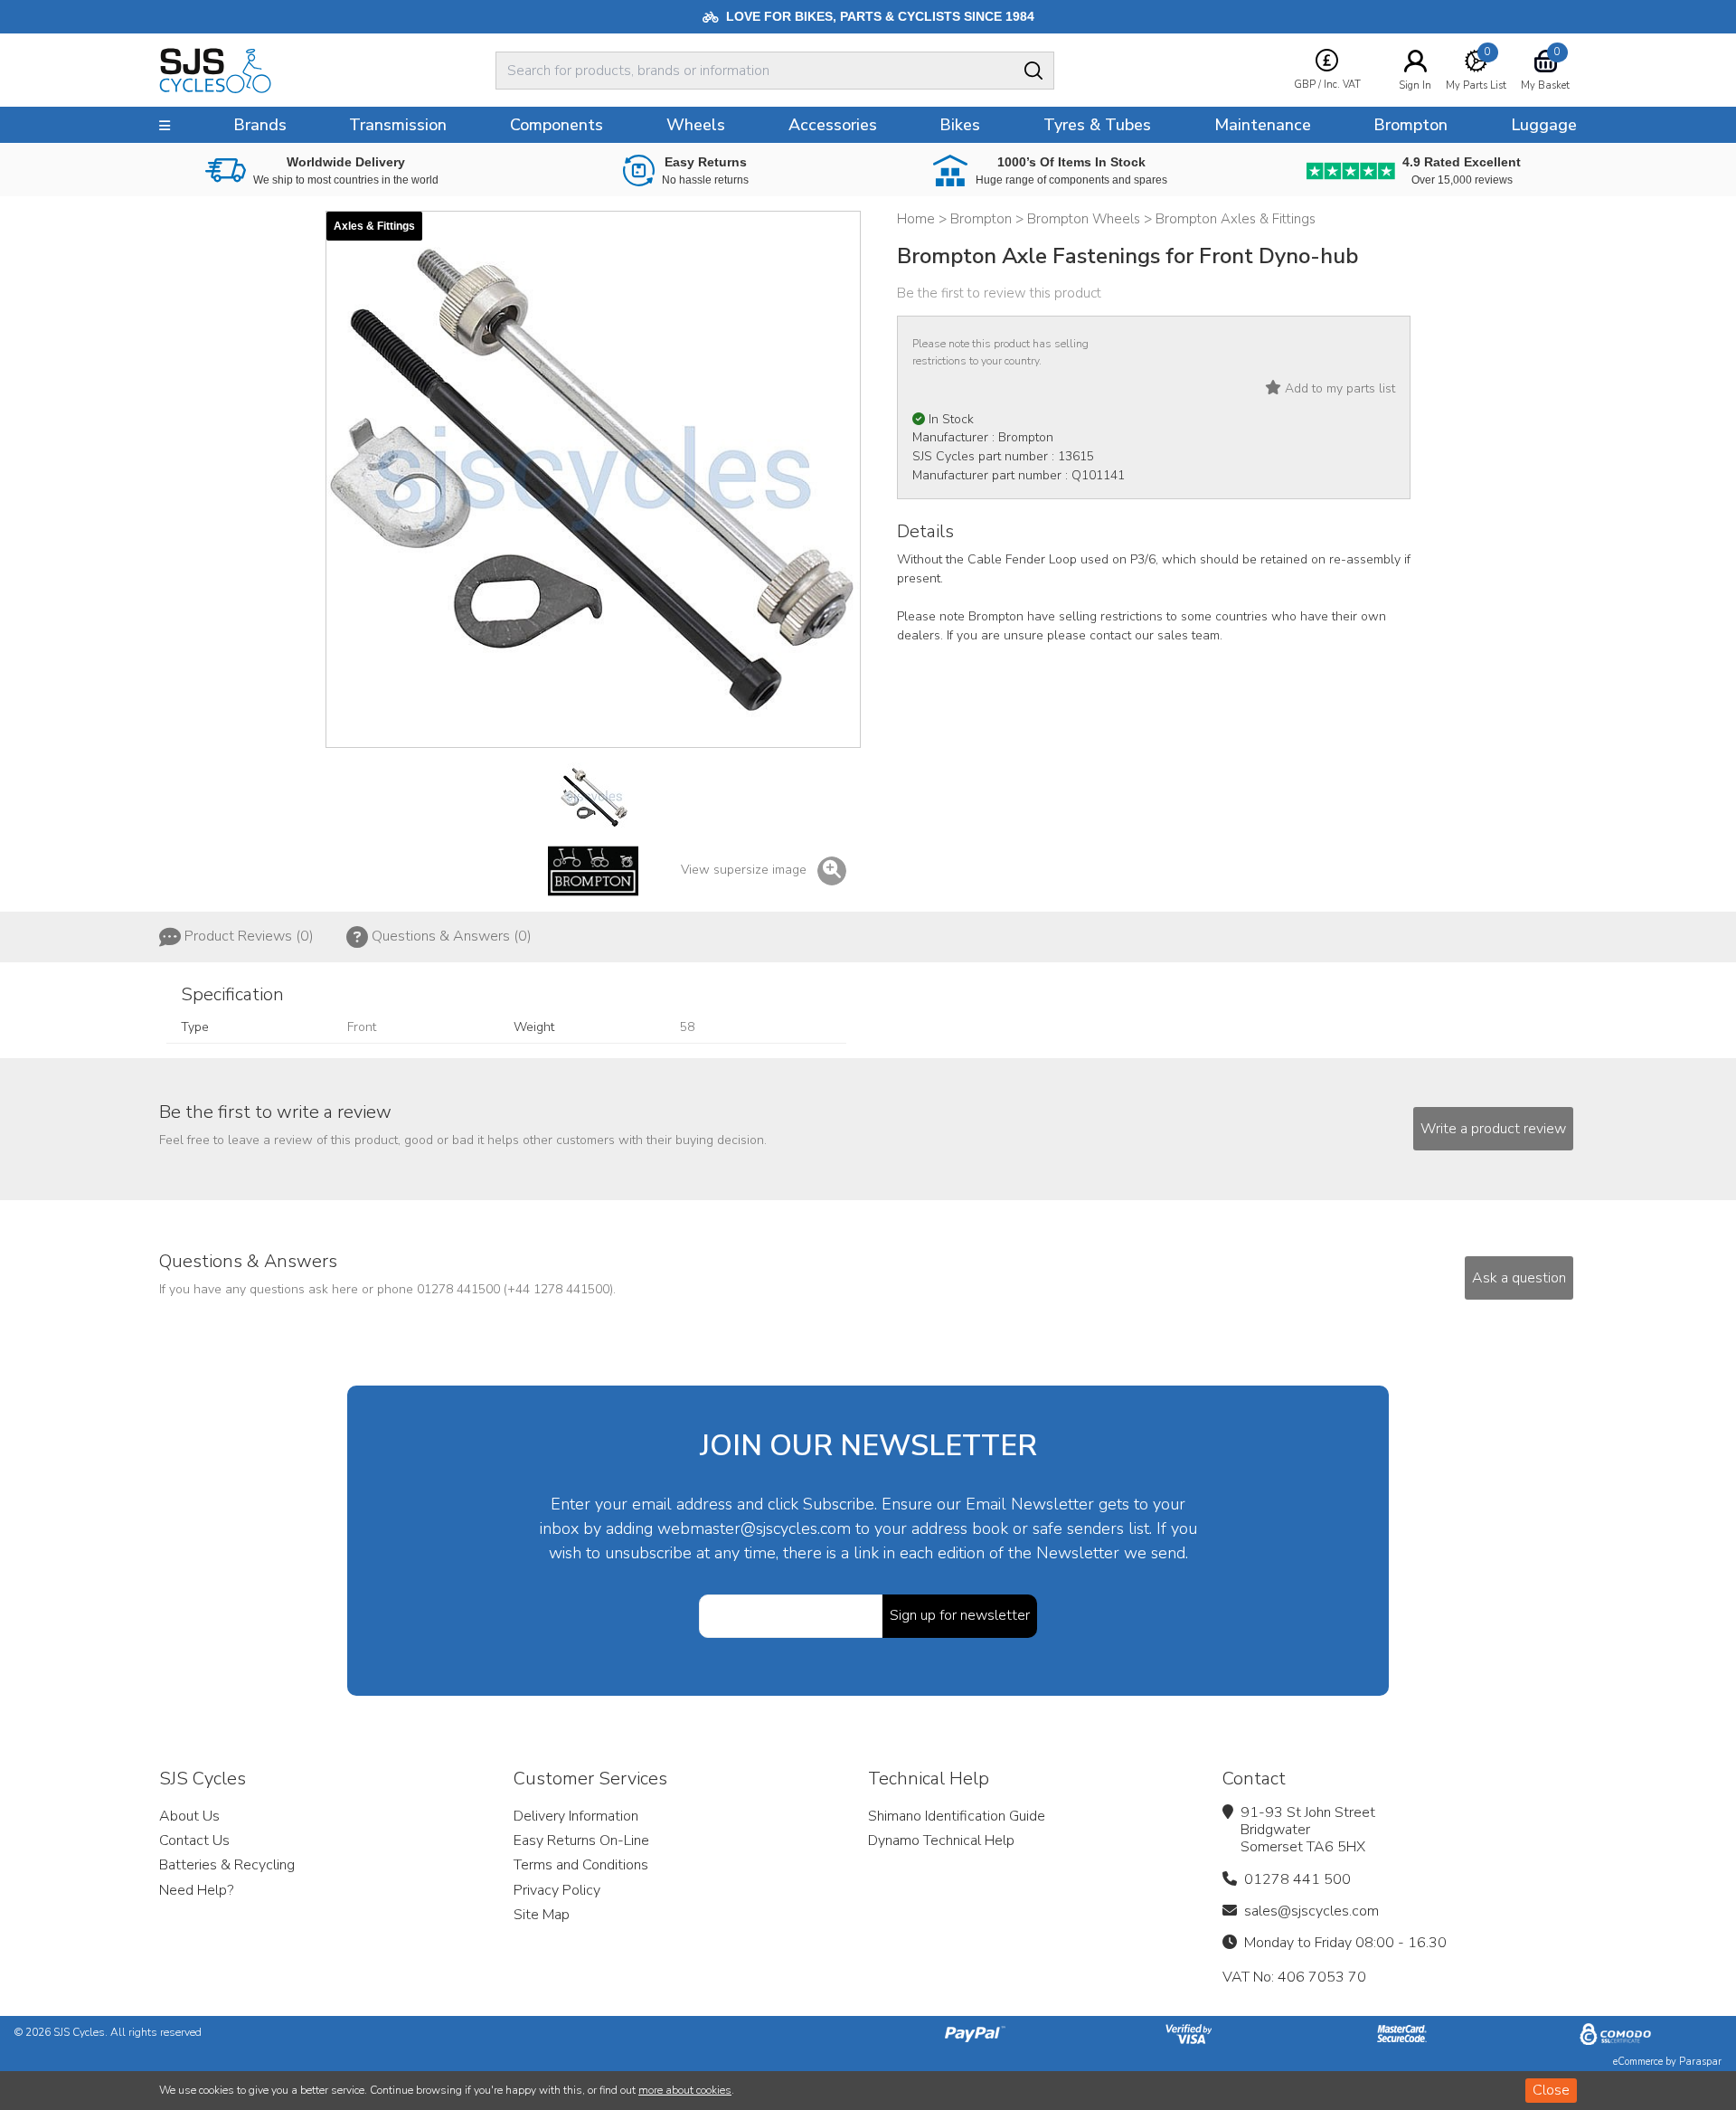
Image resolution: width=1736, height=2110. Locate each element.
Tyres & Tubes (1097, 125)
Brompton (1410, 125)
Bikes (960, 125)
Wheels (696, 125)
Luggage (1544, 125)
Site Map (542, 1915)
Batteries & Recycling (227, 1865)
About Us (189, 1816)
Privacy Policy (557, 1890)
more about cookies (685, 2090)
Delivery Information (576, 1816)
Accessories (833, 125)
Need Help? (196, 1890)
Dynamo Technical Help (941, 1840)
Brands (260, 125)
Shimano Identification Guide (957, 1816)
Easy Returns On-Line (581, 1840)
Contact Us (194, 1840)
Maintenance (1263, 125)
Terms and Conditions (581, 1865)
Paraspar (1700, 2062)
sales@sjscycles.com (1311, 1911)
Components (557, 125)
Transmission (398, 125)
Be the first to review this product (999, 293)
